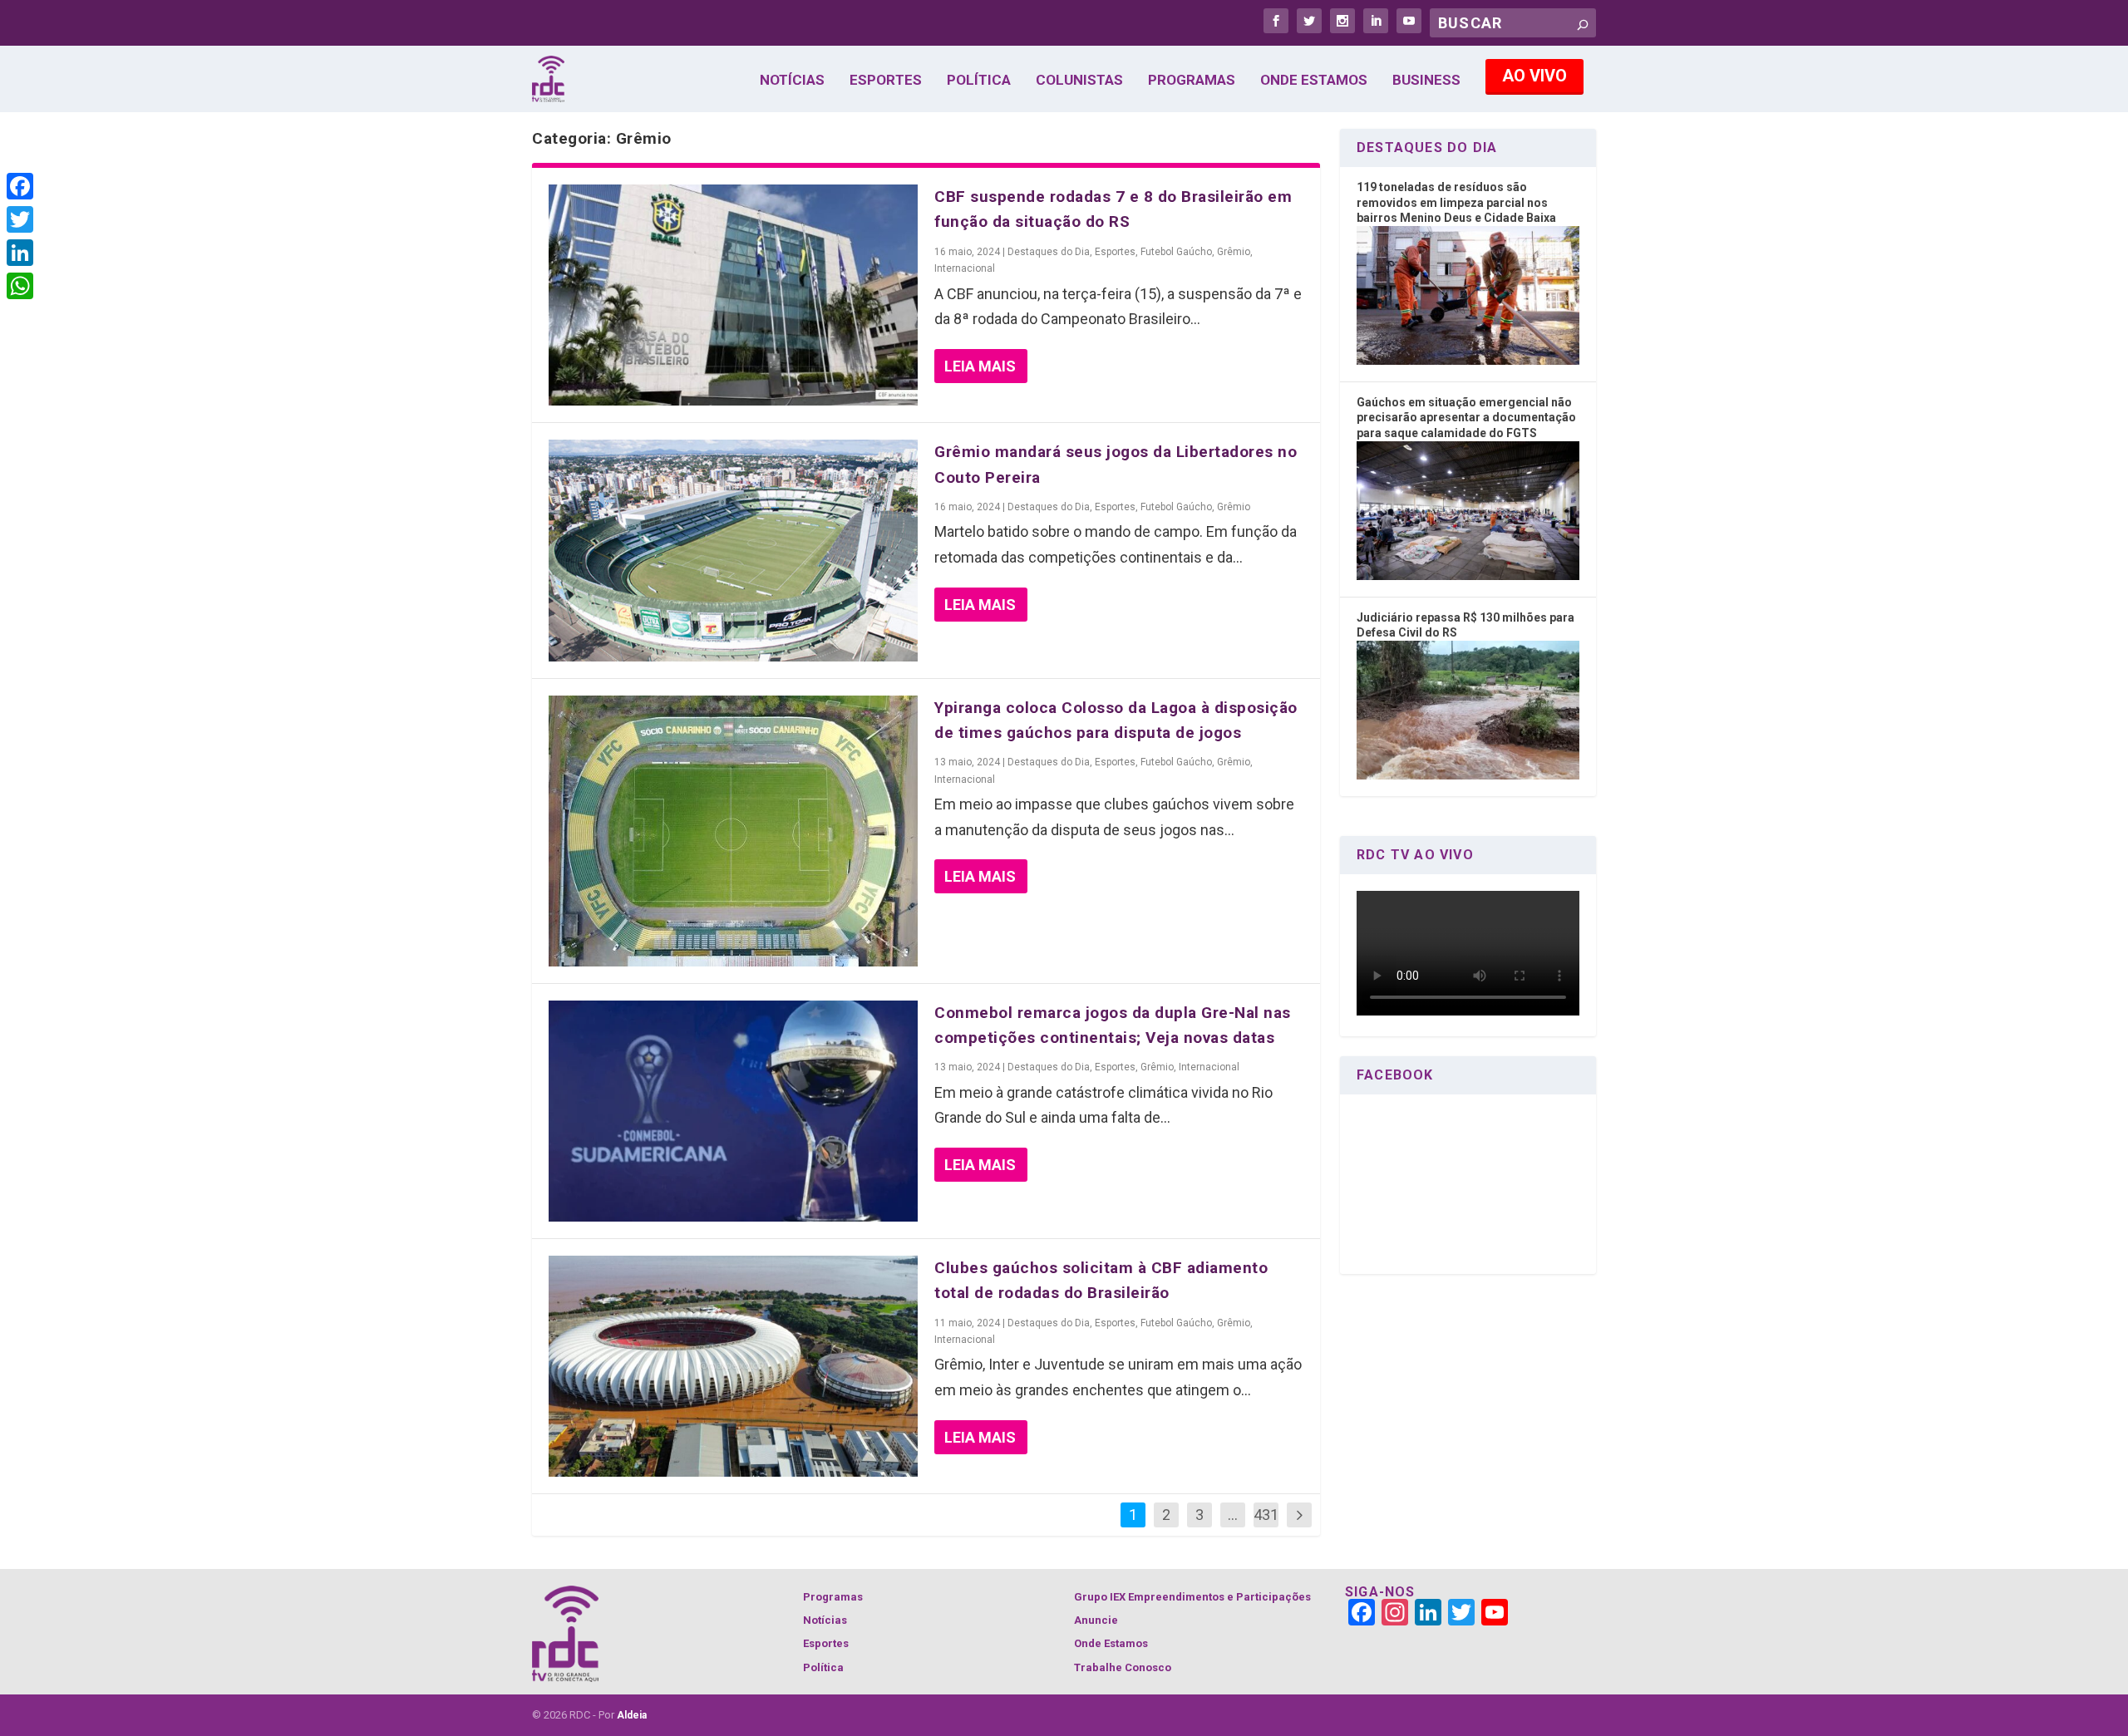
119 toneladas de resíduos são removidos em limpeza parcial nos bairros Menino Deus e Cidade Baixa (1456, 202)
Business (1426, 81)
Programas (1192, 81)
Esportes (886, 81)
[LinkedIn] (20, 253)
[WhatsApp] (20, 286)
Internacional (965, 268)
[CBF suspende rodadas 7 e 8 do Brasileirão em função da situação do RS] (733, 295)
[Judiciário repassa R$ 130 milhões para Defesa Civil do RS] (1468, 775)
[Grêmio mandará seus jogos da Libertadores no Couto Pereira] (733, 550)
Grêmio (1234, 252)
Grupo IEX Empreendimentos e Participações (1192, 1597)
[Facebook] (20, 186)
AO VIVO (1534, 76)
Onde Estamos (1314, 81)
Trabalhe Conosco (1123, 1667)
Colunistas (1079, 81)
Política (979, 81)
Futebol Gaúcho (1176, 252)
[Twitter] (20, 219)
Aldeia (632, 1715)
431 (1266, 1515)
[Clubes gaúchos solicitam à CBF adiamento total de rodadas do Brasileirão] (733, 1366)
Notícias (792, 81)
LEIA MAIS (980, 366)
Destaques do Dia (1049, 252)
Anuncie (1096, 1620)
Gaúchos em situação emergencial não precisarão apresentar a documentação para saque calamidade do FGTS (1466, 418)
